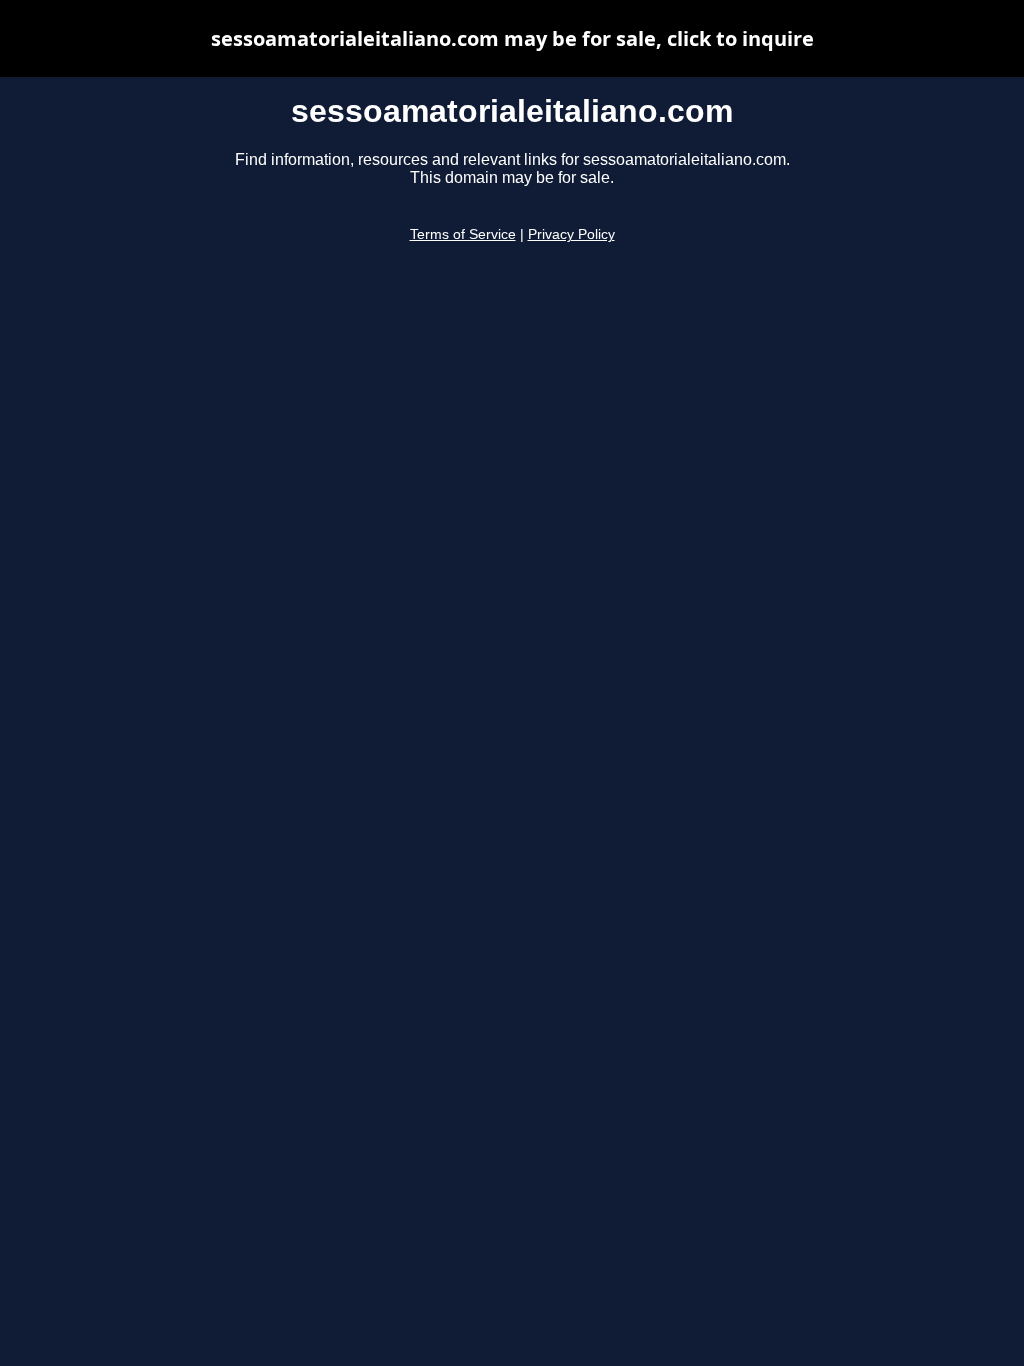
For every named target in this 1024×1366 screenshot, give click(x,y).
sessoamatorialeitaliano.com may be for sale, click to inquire (512, 38)
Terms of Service (463, 234)
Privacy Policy (571, 234)
